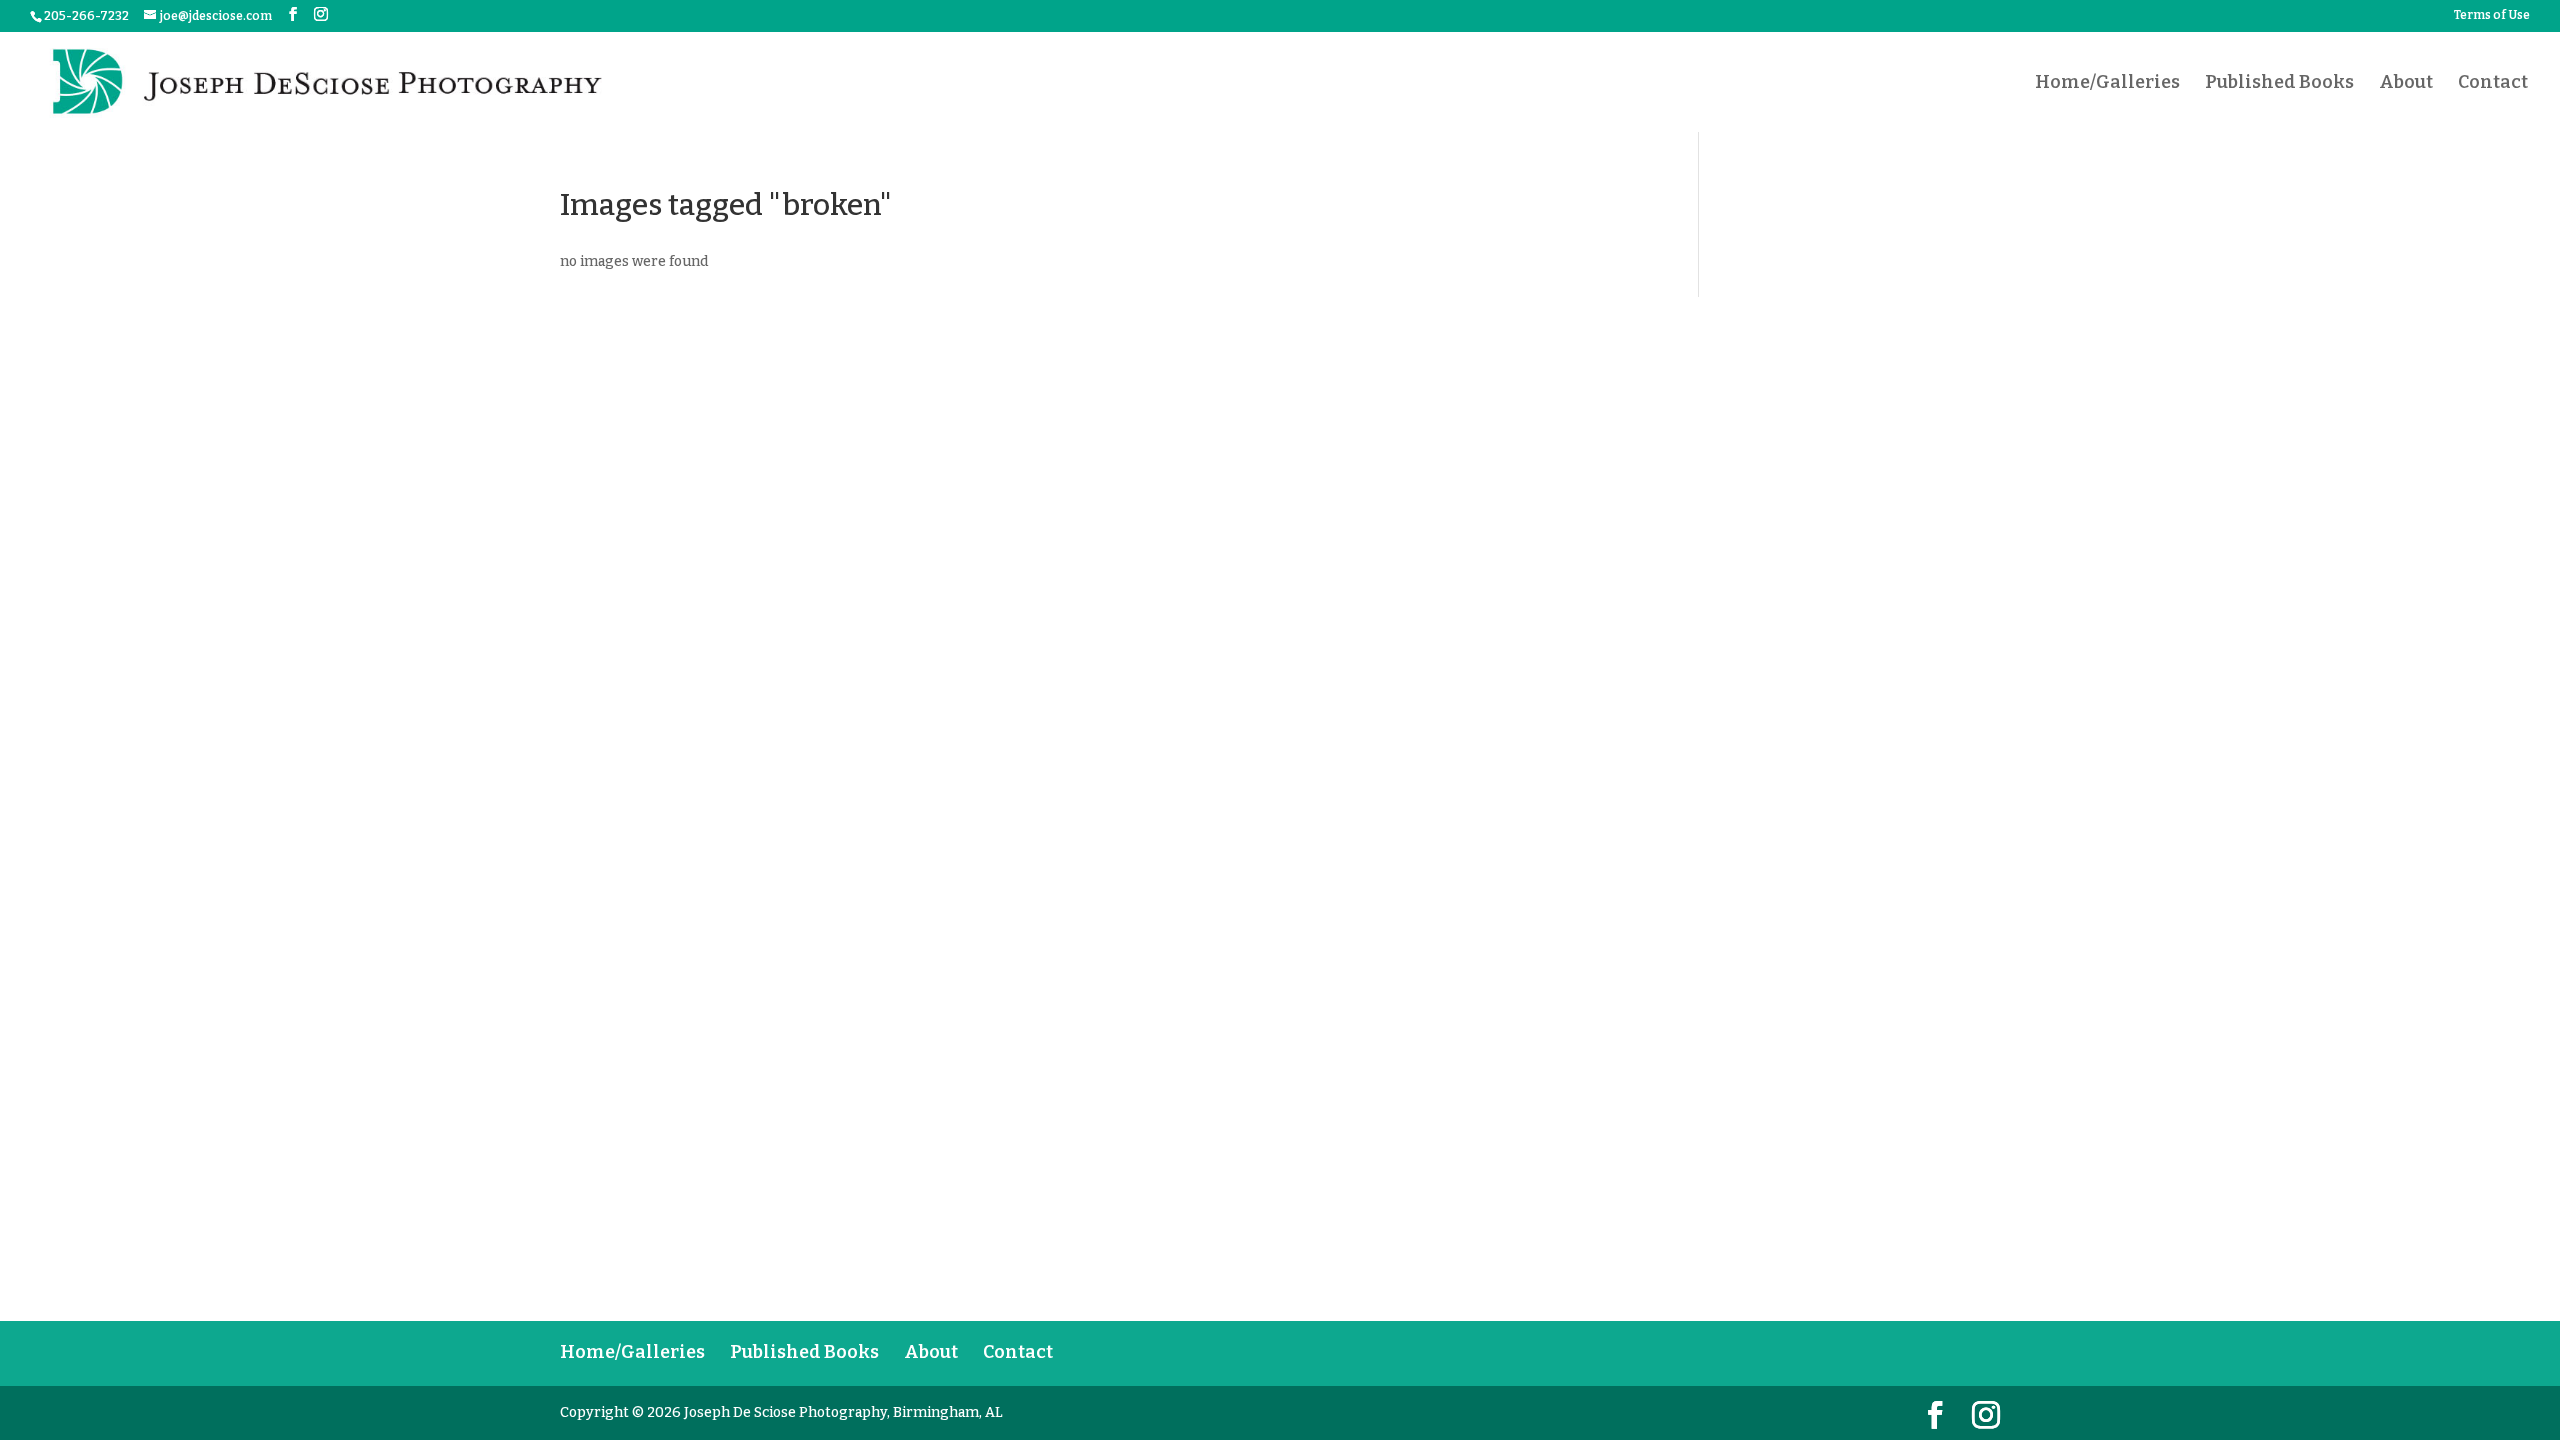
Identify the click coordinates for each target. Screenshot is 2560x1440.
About (2406, 84)
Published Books (2279, 84)
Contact (2493, 84)
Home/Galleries (2107, 84)
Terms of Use (2492, 15)
